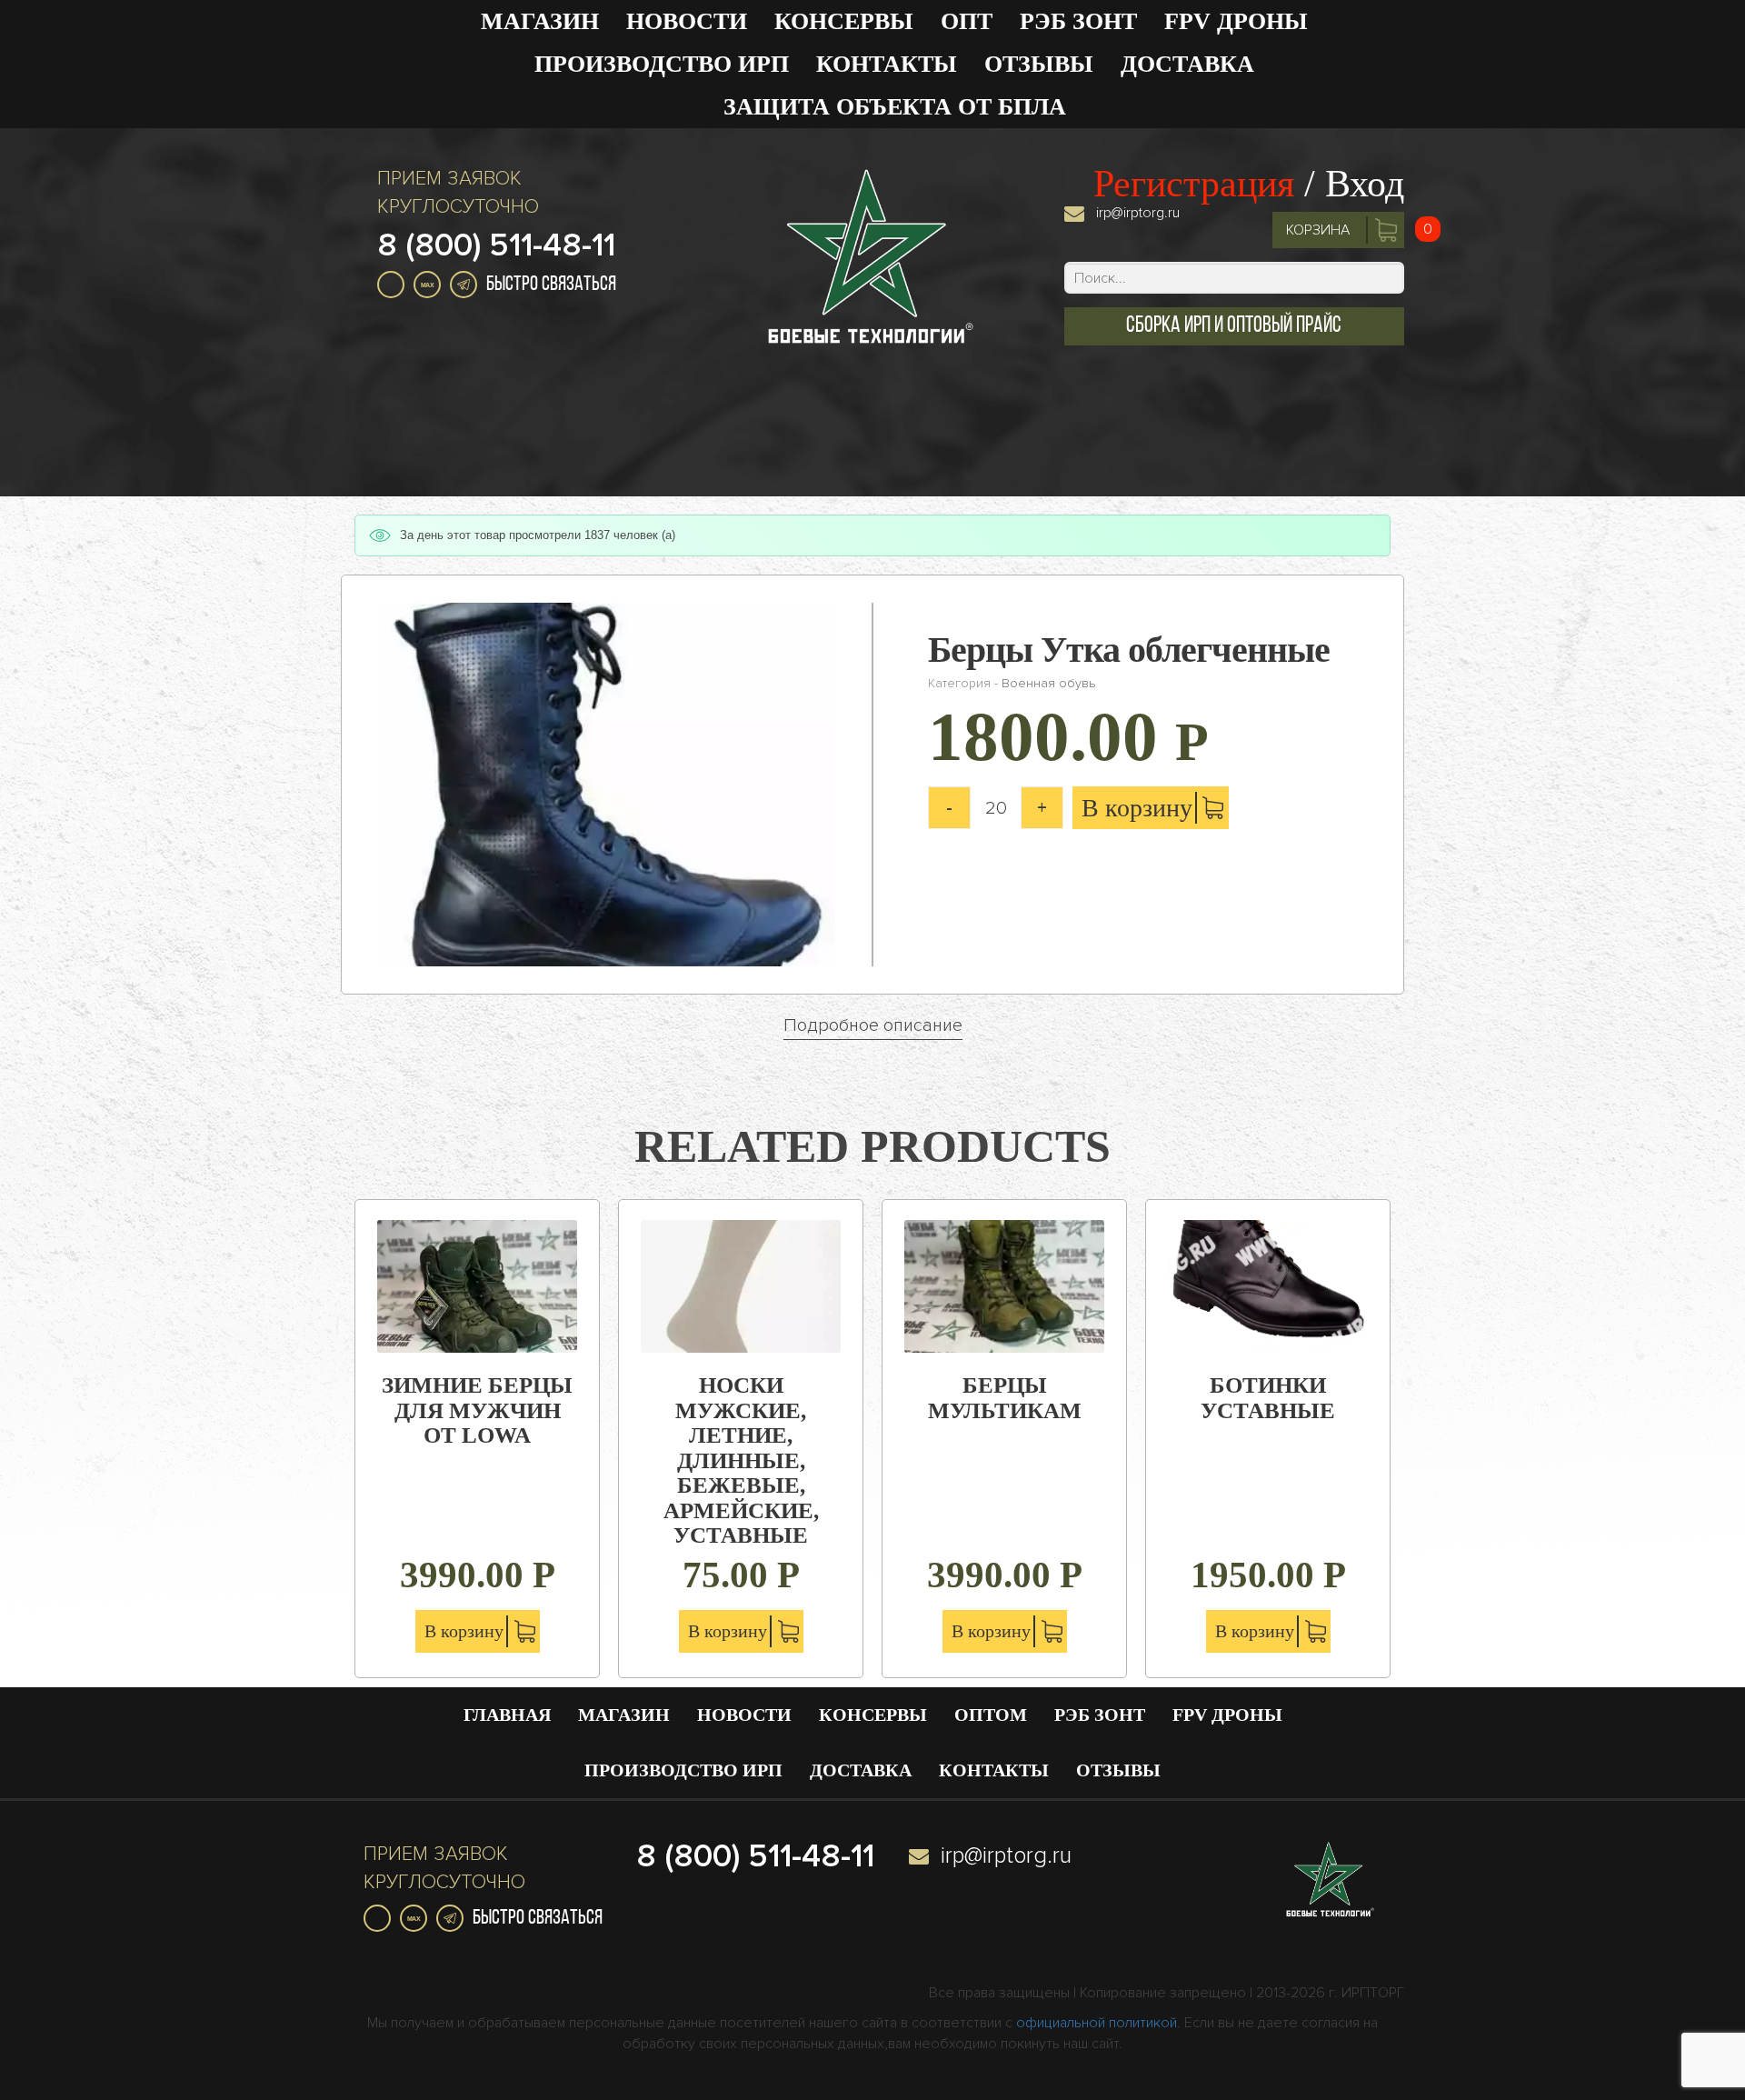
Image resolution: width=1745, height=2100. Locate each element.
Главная (507, 1715)
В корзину (1137, 808)
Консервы (844, 21)
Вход (1365, 184)
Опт (967, 21)
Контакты (887, 64)
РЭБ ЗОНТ (1078, 21)
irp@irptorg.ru (1138, 213)
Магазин (540, 21)
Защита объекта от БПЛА (895, 107)
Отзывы (1039, 64)
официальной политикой (1097, 2023)
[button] (1234, 326)
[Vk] (391, 285)
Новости (687, 21)
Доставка (1187, 64)
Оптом (991, 1715)
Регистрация (1194, 184)
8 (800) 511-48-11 (496, 245)
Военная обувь (1048, 683)
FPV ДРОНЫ (1236, 21)
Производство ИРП (662, 64)
